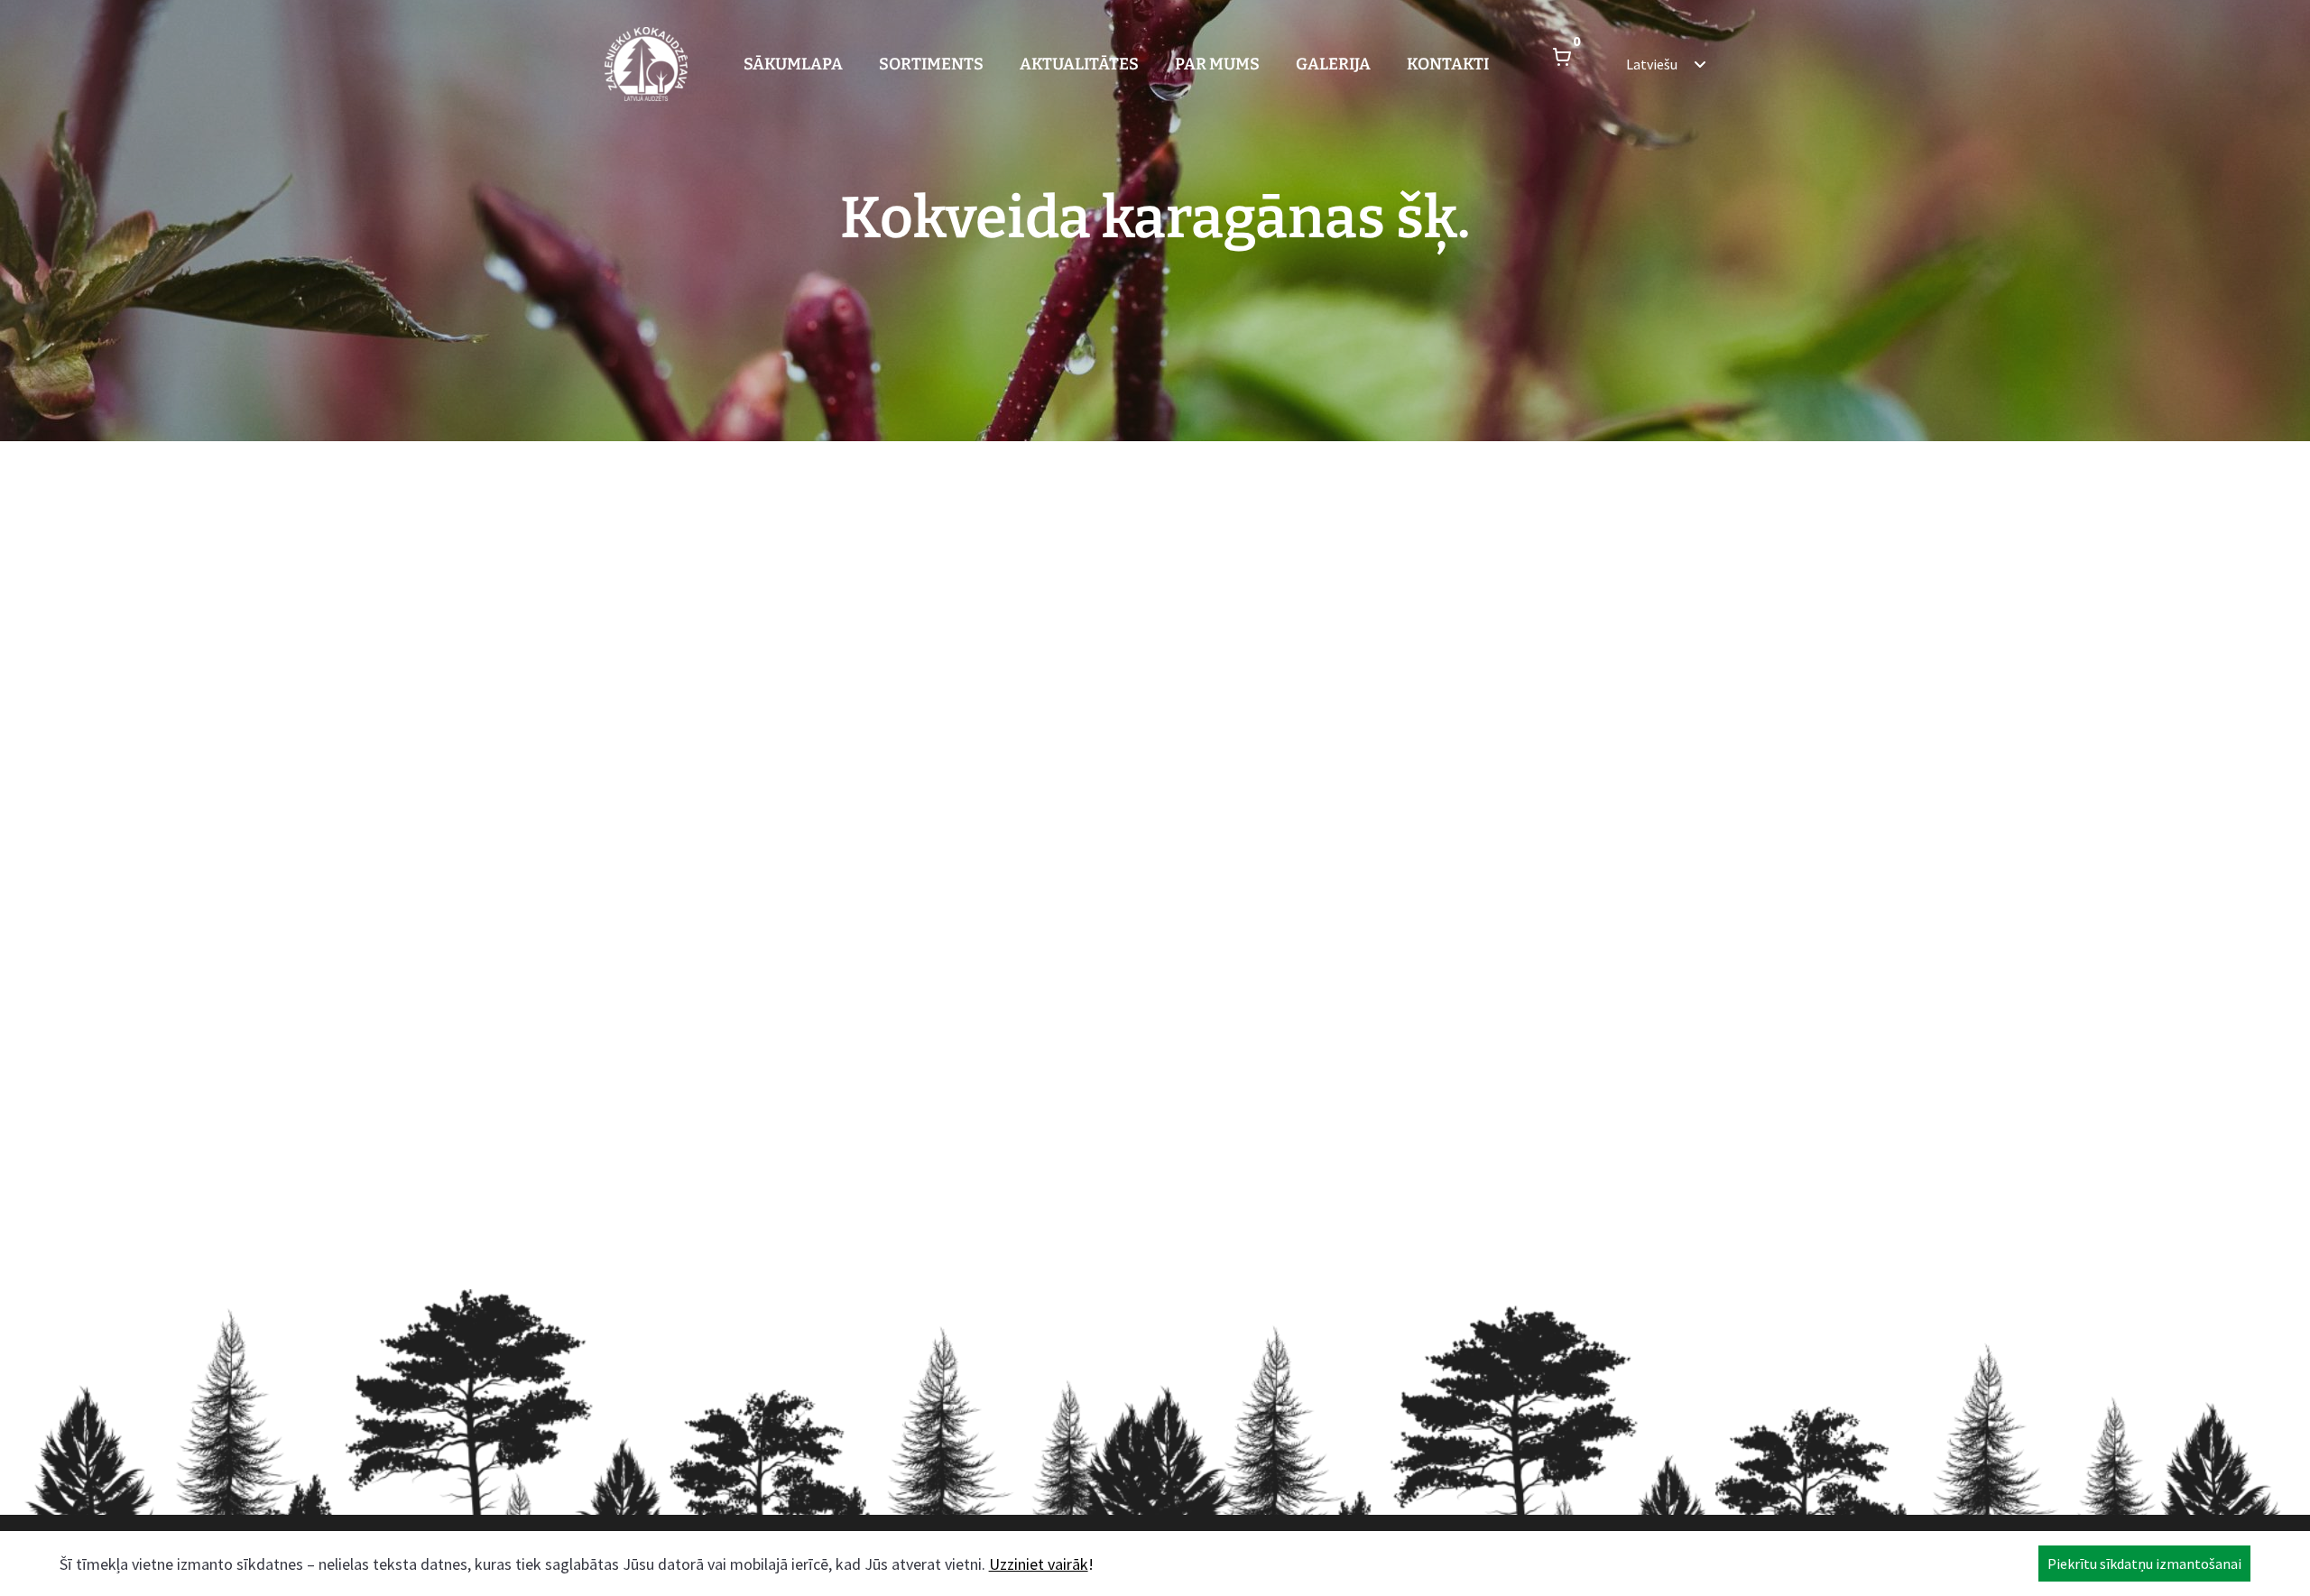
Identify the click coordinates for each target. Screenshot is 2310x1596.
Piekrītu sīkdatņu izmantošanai (2144, 1564)
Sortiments (931, 64)
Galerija (1333, 64)
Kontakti (1448, 64)
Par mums (1217, 64)
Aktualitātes (1079, 64)
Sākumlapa (793, 64)
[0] (1562, 64)
